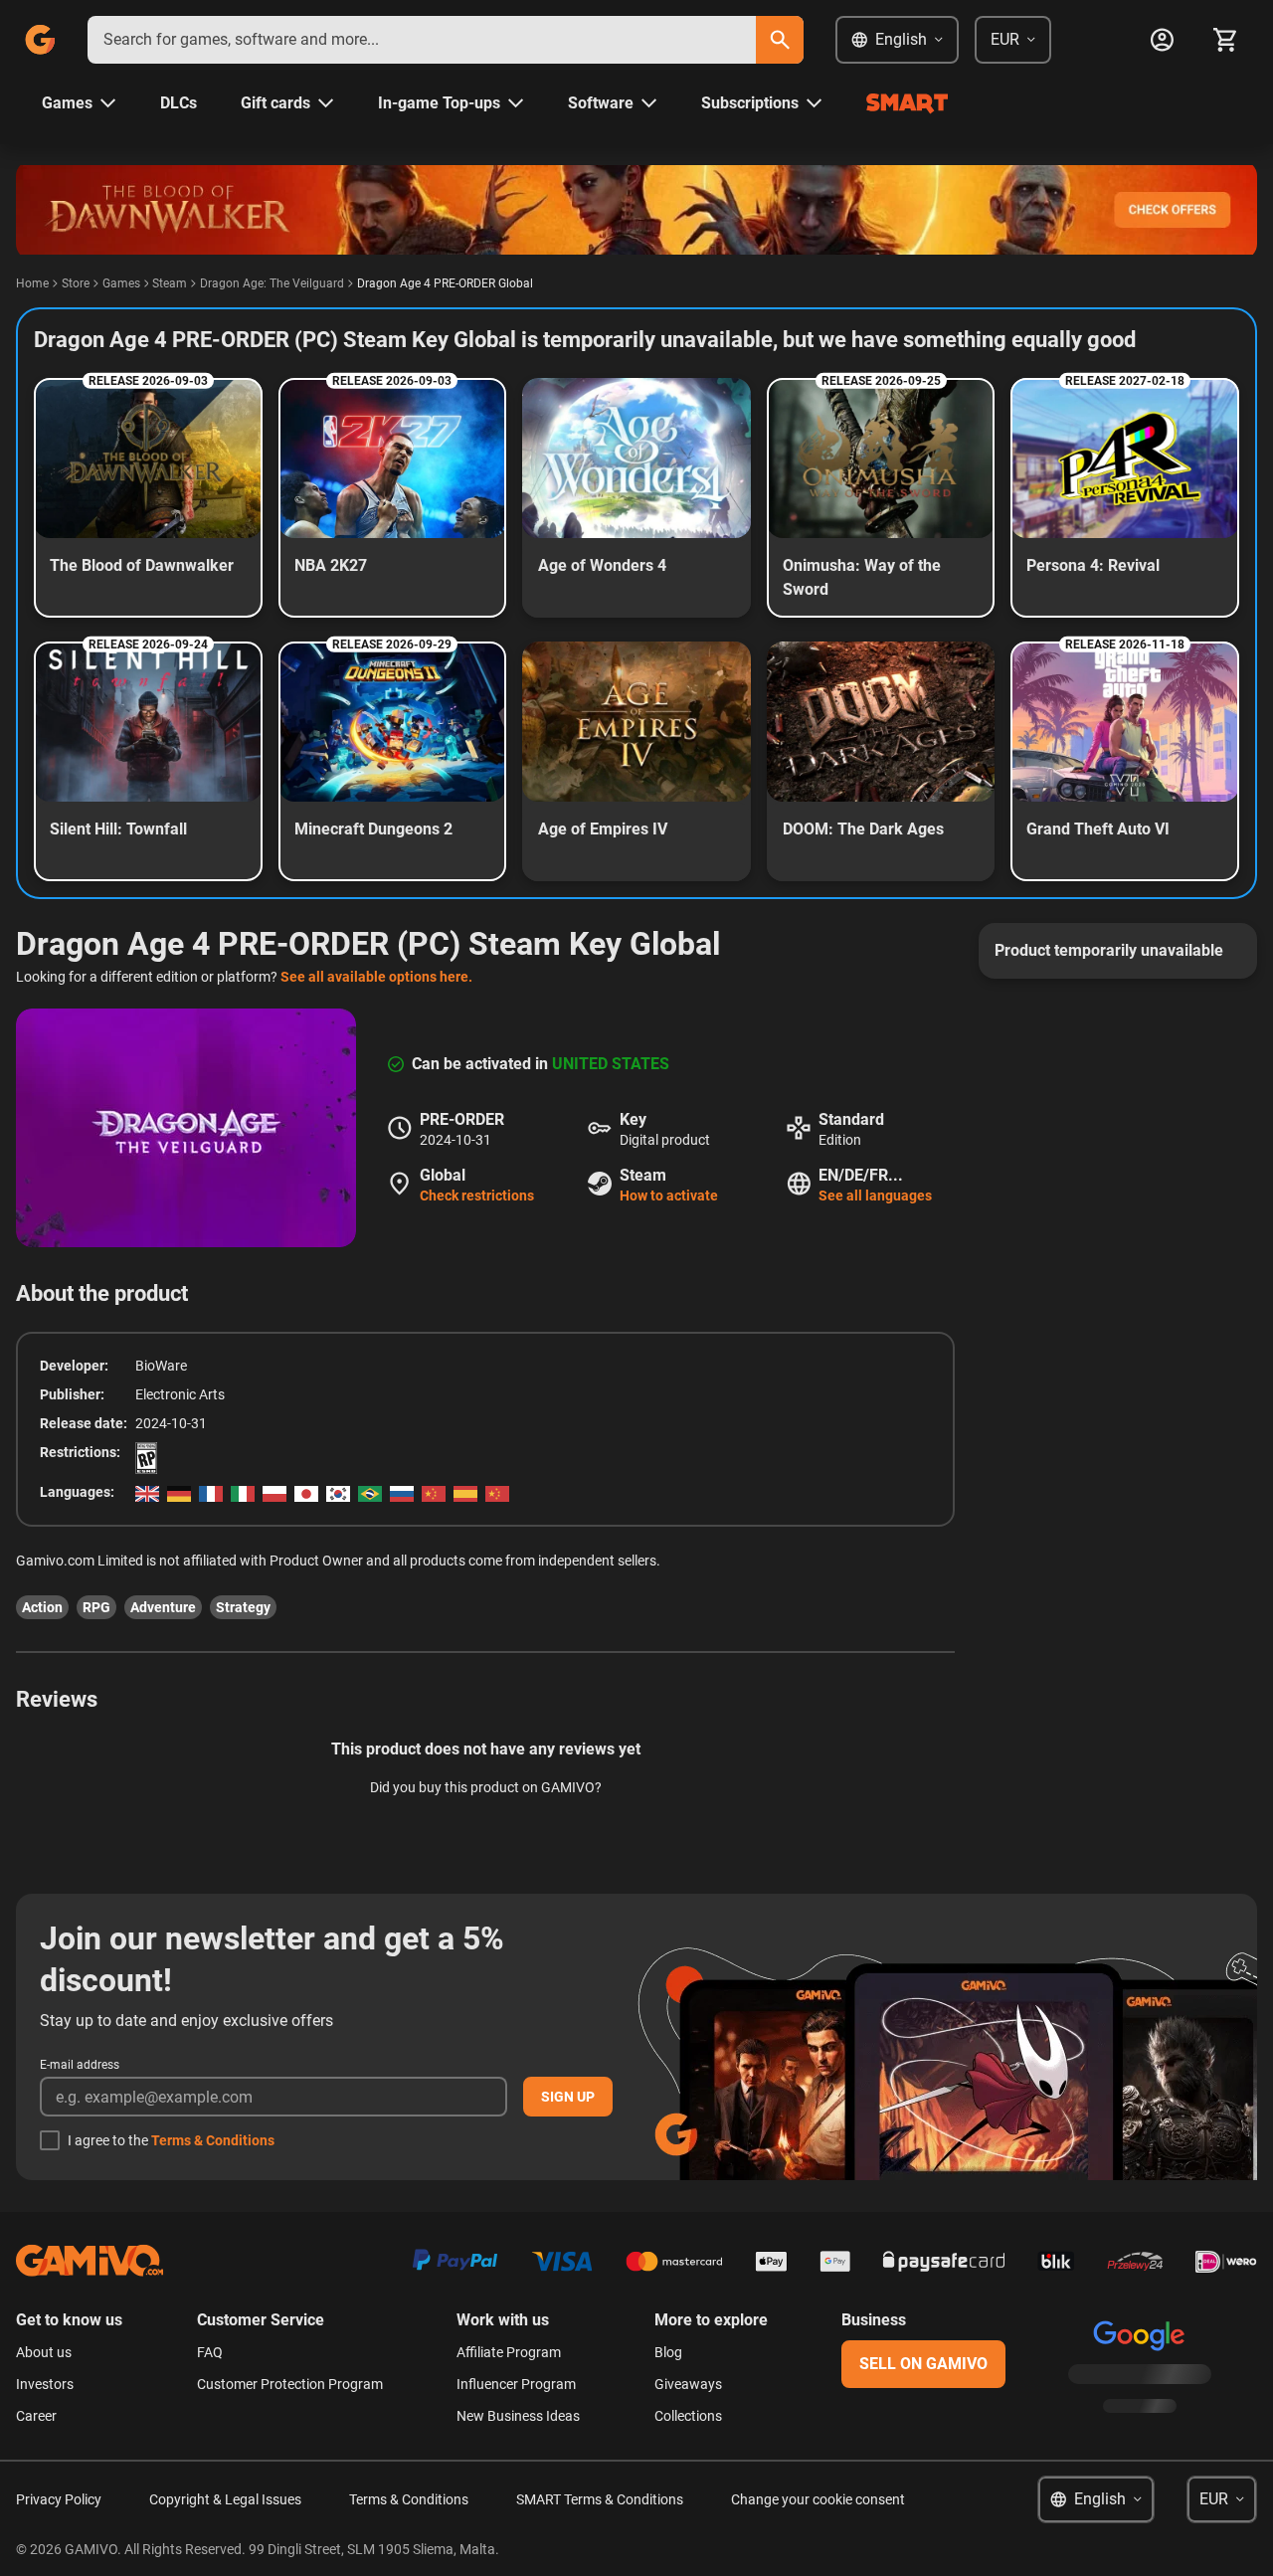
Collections (688, 2416)
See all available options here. (376, 977)
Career (36, 2416)
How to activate (669, 1196)
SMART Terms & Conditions (600, 2499)
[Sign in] (1162, 40)
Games (121, 283)
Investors (45, 2384)
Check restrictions (477, 1196)
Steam (170, 283)
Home (32, 283)
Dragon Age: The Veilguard (272, 283)
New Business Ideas (518, 2416)
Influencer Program (516, 2384)
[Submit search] (780, 40)
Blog (668, 2352)
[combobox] (422, 40)
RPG (96, 1607)
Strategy (243, 1607)
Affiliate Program (509, 2352)
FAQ (210, 2352)
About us (44, 2352)
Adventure (163, 1607)
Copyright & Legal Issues (225, 2499)
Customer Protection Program (290, 2384)
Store (76, 283)
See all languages (875, 1196)
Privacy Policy (59, 2499)
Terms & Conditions (213, 2140)
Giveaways (688, 2384)
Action (42, 1607)
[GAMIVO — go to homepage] (40, 40)
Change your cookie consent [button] (818, 2499)
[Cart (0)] (1225, 40)
